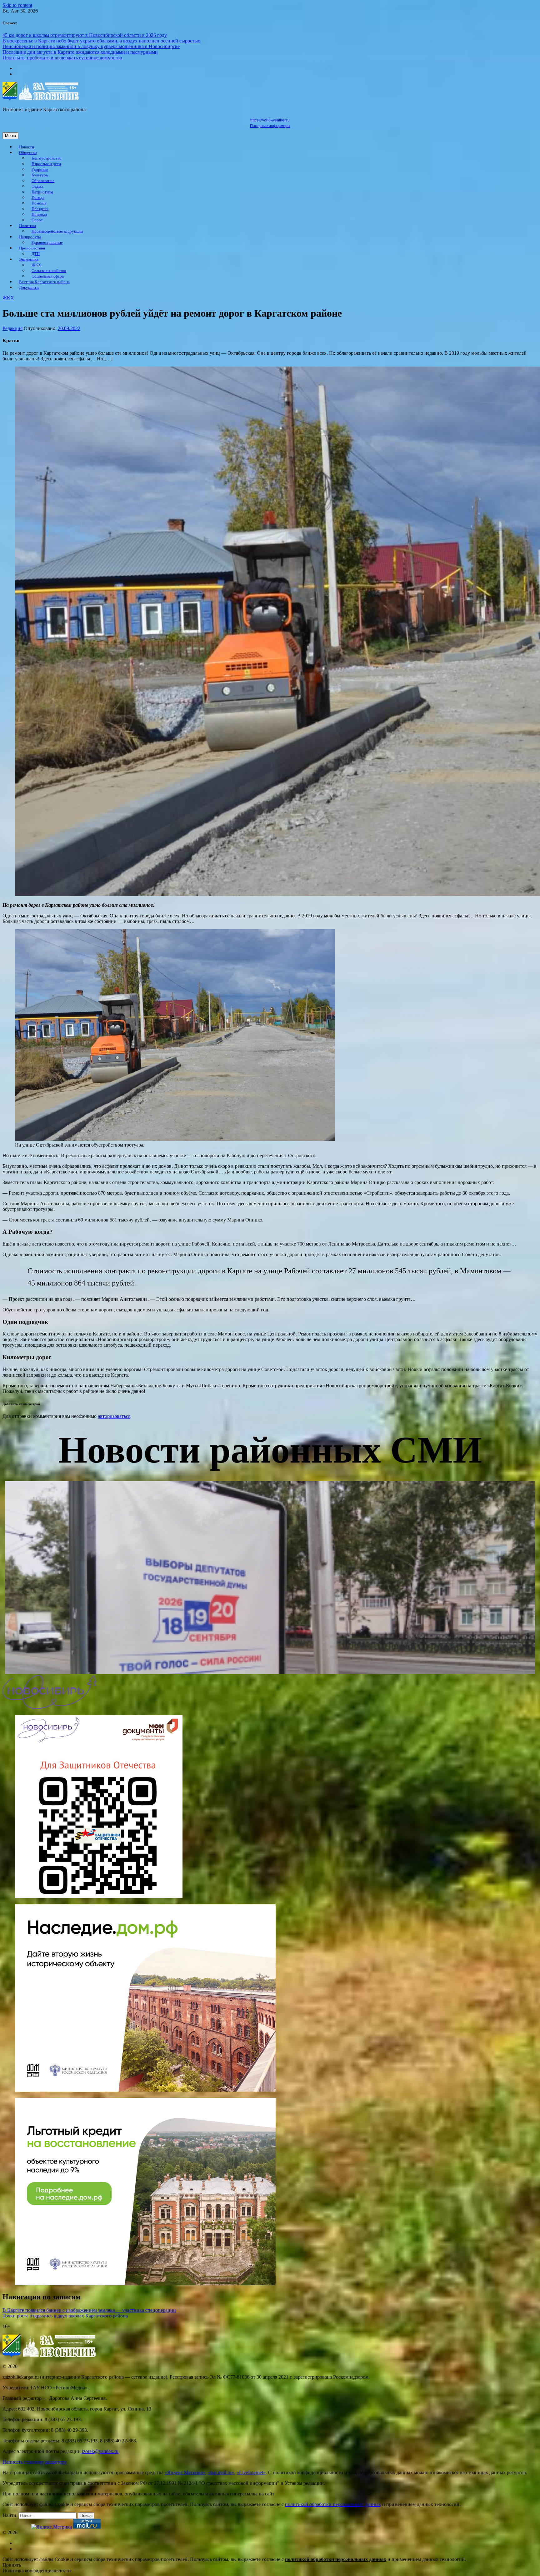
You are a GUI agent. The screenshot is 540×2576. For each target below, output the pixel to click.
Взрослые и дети (46, 164)
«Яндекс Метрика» (185, 2472)
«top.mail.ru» (221, 2472)
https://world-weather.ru (270, 120)
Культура (40, 175)
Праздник (40, 209)
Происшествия (32, 248)
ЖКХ (36, 265)
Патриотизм (42, 192)
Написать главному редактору (35, 2462)
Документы (29, 288)
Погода (38, 198)
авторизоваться (114, 1416)
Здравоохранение (47, 243)
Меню (10, 136)
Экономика (29, 259)
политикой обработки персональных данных (333, 2504)
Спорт (37, 220)
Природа (39, 215)
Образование (43, 181)
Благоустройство (47, 158)
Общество (28, 153)
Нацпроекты (30, 237)
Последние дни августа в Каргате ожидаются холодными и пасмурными (80, 52)
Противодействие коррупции (57, 231)
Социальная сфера (48, 276)
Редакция (12, 328)
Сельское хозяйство (49, 271)
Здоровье (40, 170)
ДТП (36, 254)
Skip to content (17, 5)
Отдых (37, 186)
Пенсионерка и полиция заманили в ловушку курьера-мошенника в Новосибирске (91, 46)
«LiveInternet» (251, 2472)
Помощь (39, 203)
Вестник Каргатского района (44, 282)
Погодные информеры (270, 126)
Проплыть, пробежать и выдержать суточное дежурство (62, 58)
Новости (27, 147)
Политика (27, 226)
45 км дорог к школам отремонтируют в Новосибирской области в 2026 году (85, 35)
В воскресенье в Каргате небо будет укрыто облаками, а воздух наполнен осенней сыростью (101, 41)
